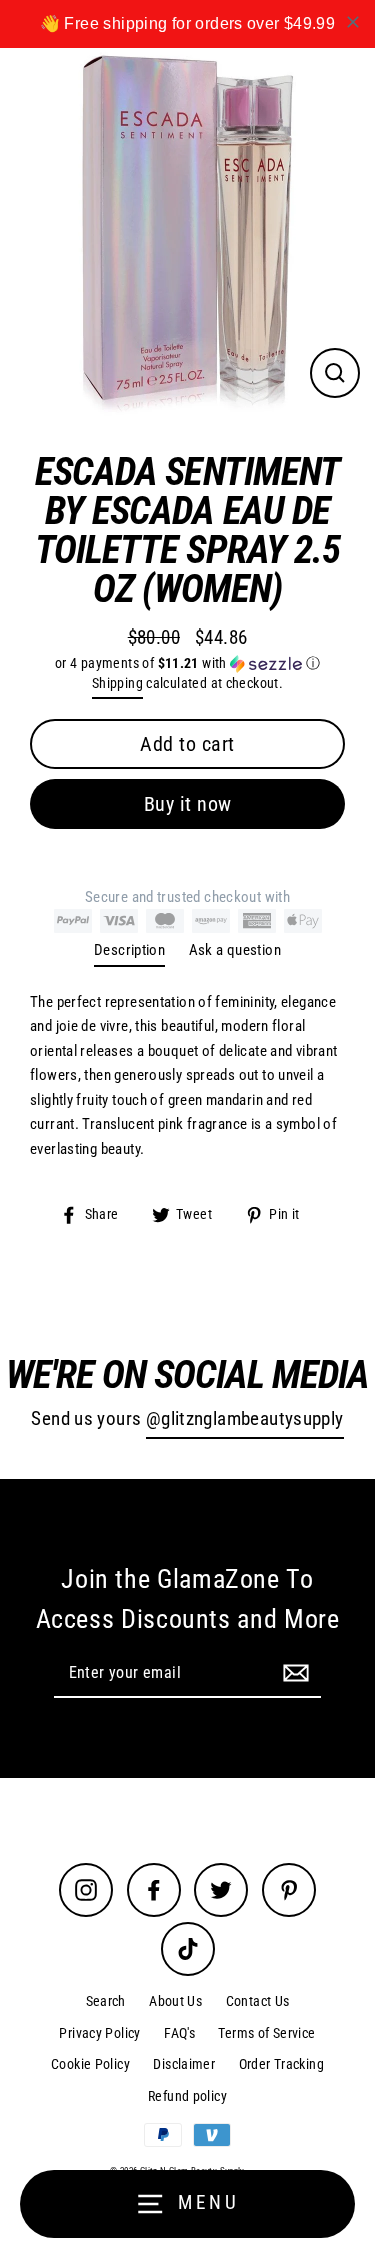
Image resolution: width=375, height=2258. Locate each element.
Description (129, 950)
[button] (187, 663)
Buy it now (188, 804)
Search (106, 2001)
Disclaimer (184, 2064)
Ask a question (235, 950)
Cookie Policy (90, 2064)
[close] (353, 22)
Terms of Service (266, 2033)
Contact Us (258, 2001)
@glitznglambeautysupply (245, 1419)
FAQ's (179, 2033)
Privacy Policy (99, 2033)
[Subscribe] (293, 1672)
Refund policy (187, 2096)
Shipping (117, 683)
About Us (175, 2001)
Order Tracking (281, 2064)
